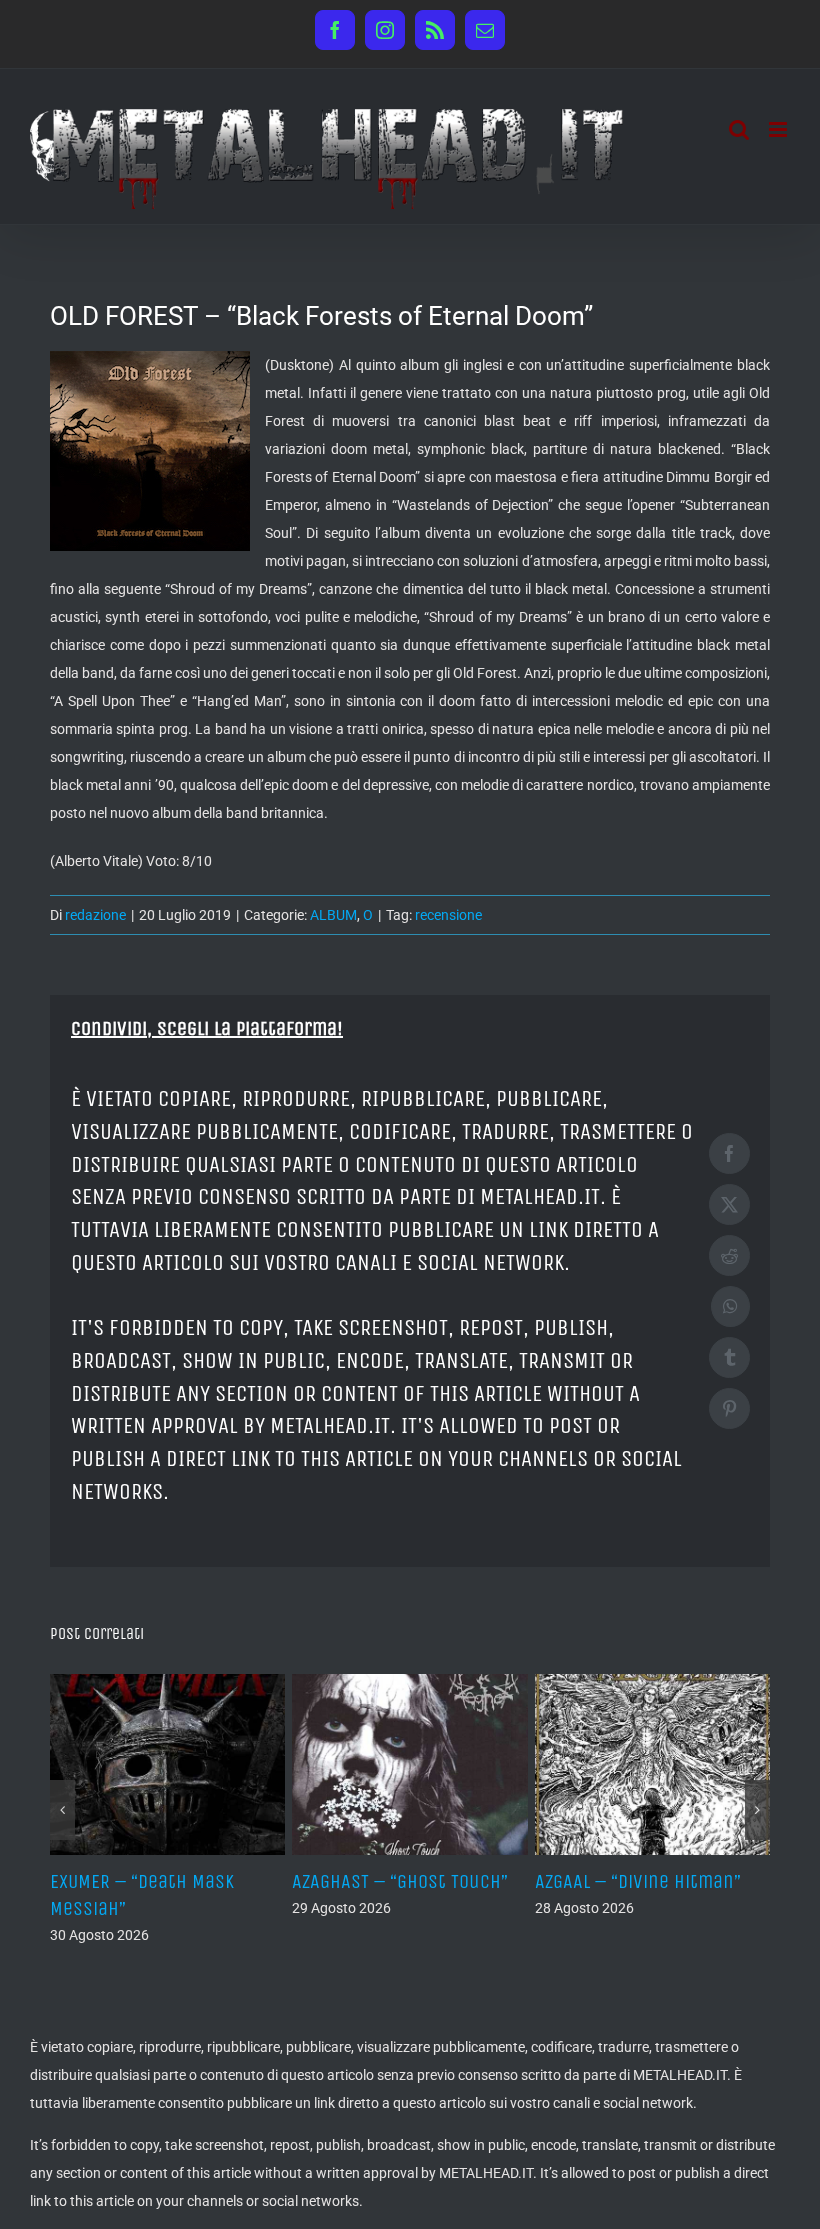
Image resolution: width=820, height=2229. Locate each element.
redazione (95, 915)
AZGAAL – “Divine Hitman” (638, 1881)
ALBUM (333, 915)
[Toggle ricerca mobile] (739, 129)
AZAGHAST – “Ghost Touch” (400, 1881)
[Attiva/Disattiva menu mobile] (779, 129)
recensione (448, 915)
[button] (62, 1810)
